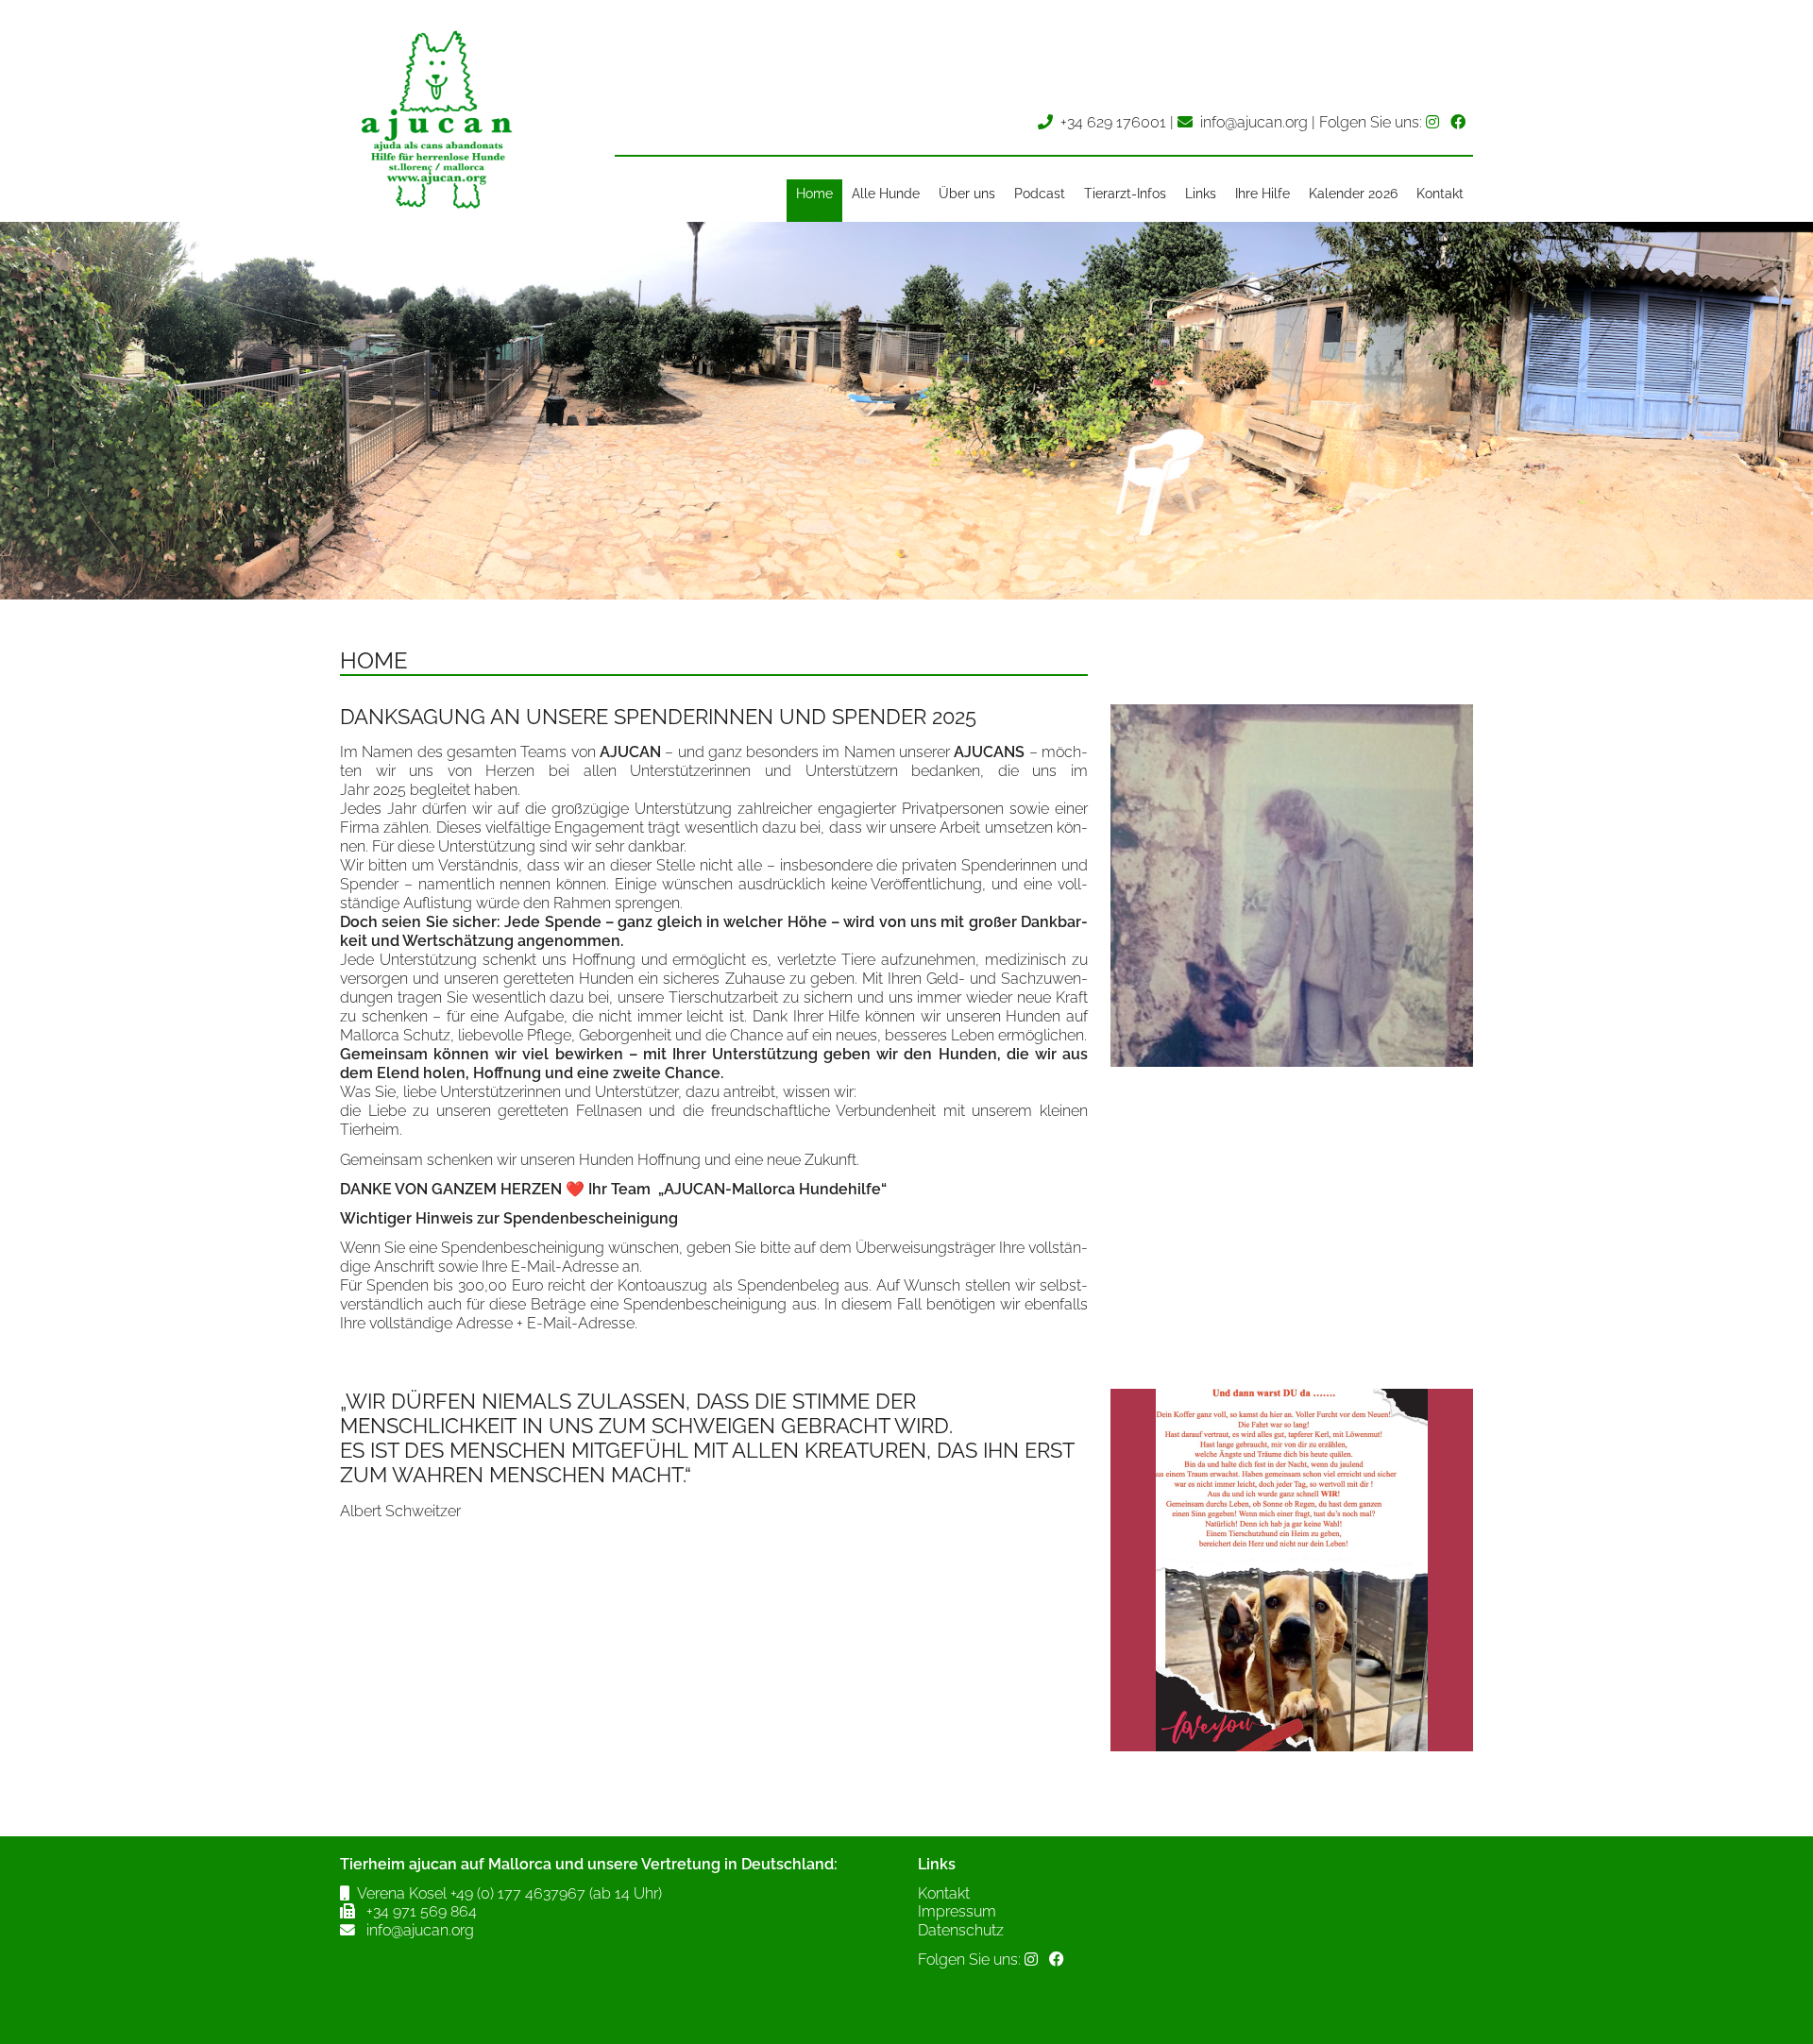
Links (1201, 194)
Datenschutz (961, 1930)
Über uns (967, 194)
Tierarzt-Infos (1125, 194)
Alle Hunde (886, 194)
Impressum (957, 1911)
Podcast (1040, 194)
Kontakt (1440, 194)
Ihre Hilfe (1262, 194)
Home (814, 194)
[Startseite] (434, 212)
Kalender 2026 (1353, 194)
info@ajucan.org (1254, 122)
